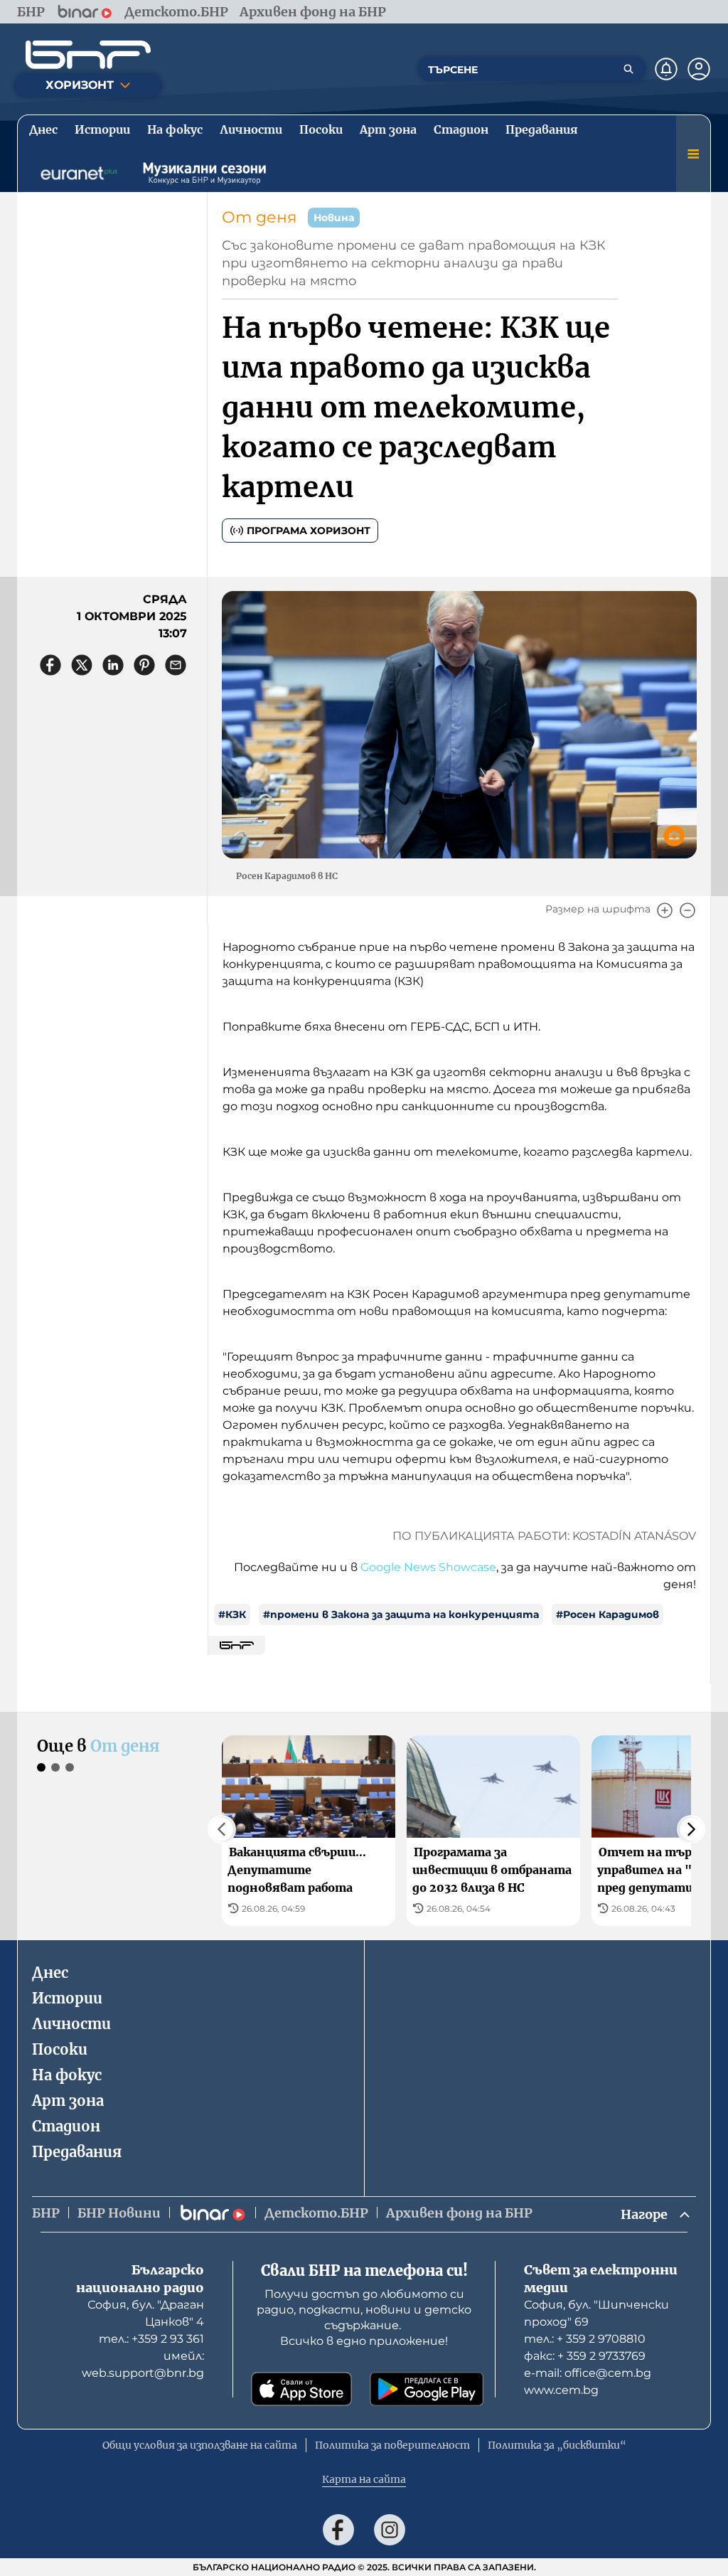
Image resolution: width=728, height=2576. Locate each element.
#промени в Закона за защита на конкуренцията (401, 1614)
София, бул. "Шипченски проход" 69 (596, 2313)
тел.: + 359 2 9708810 (585, 2339)
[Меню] (693, 154)
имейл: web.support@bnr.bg (143, 2364)
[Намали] (687, 910)
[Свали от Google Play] (427, 2389)
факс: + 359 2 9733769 (585, 2356)
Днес (50, 1973)
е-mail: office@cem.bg (588, 2373)
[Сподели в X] (82, 665)
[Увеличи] (665, 910)
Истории (67, 1998)
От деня (259, 217)
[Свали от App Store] (301, 2389)
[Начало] (88, 55)
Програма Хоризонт (309, 531)
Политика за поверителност (392, 2445)
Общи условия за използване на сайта (200, 2445)
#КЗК (232, 1614)
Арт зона (68, 2101)
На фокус (67, 2075)
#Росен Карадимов (607, 1614)
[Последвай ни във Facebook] (338, 2530)
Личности (71, 2024)
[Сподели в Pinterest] (144, 665)
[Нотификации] (666, 69)
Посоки (60, 2049)
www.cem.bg (561, 2390)
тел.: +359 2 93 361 (151, 2339)
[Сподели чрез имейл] (176, 665)
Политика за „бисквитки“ (557, 2445)
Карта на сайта (364, 2479)
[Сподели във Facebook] (50, 665)
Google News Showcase (428, 1567)
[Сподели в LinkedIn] (113, 665)
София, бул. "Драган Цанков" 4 (146, 2313)
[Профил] (699, 69)
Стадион (66, 2126)
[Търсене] (628, 69)
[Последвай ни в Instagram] (390, 2530)
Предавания (77, 2152)
